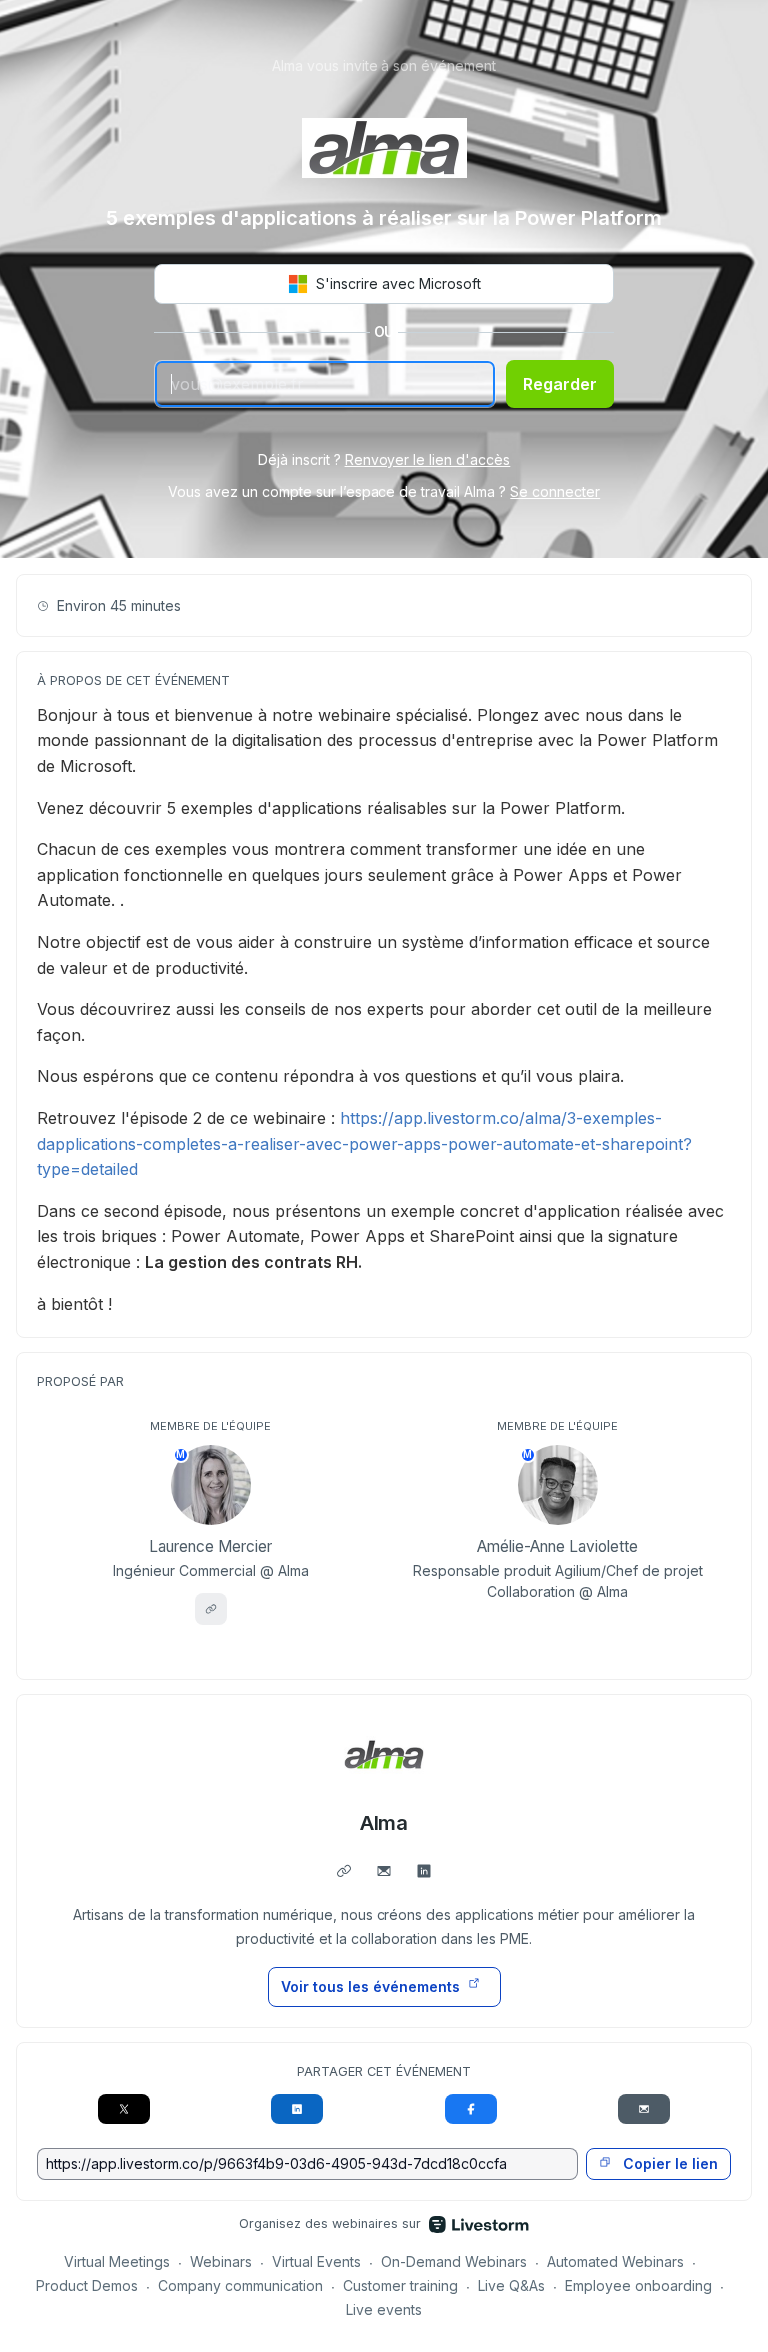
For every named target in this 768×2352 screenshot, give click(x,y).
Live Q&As (511, 2285)
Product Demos (87, 2285)
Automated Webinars (615, 2261)
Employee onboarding (638, 2285)
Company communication (240, 2285)
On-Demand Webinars (454, 2261)
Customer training (400, 2285)
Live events (384, 2309)
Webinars (221, 2261)
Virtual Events (316, 2261)
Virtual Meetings (117, 2261)
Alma (384, 1823)
